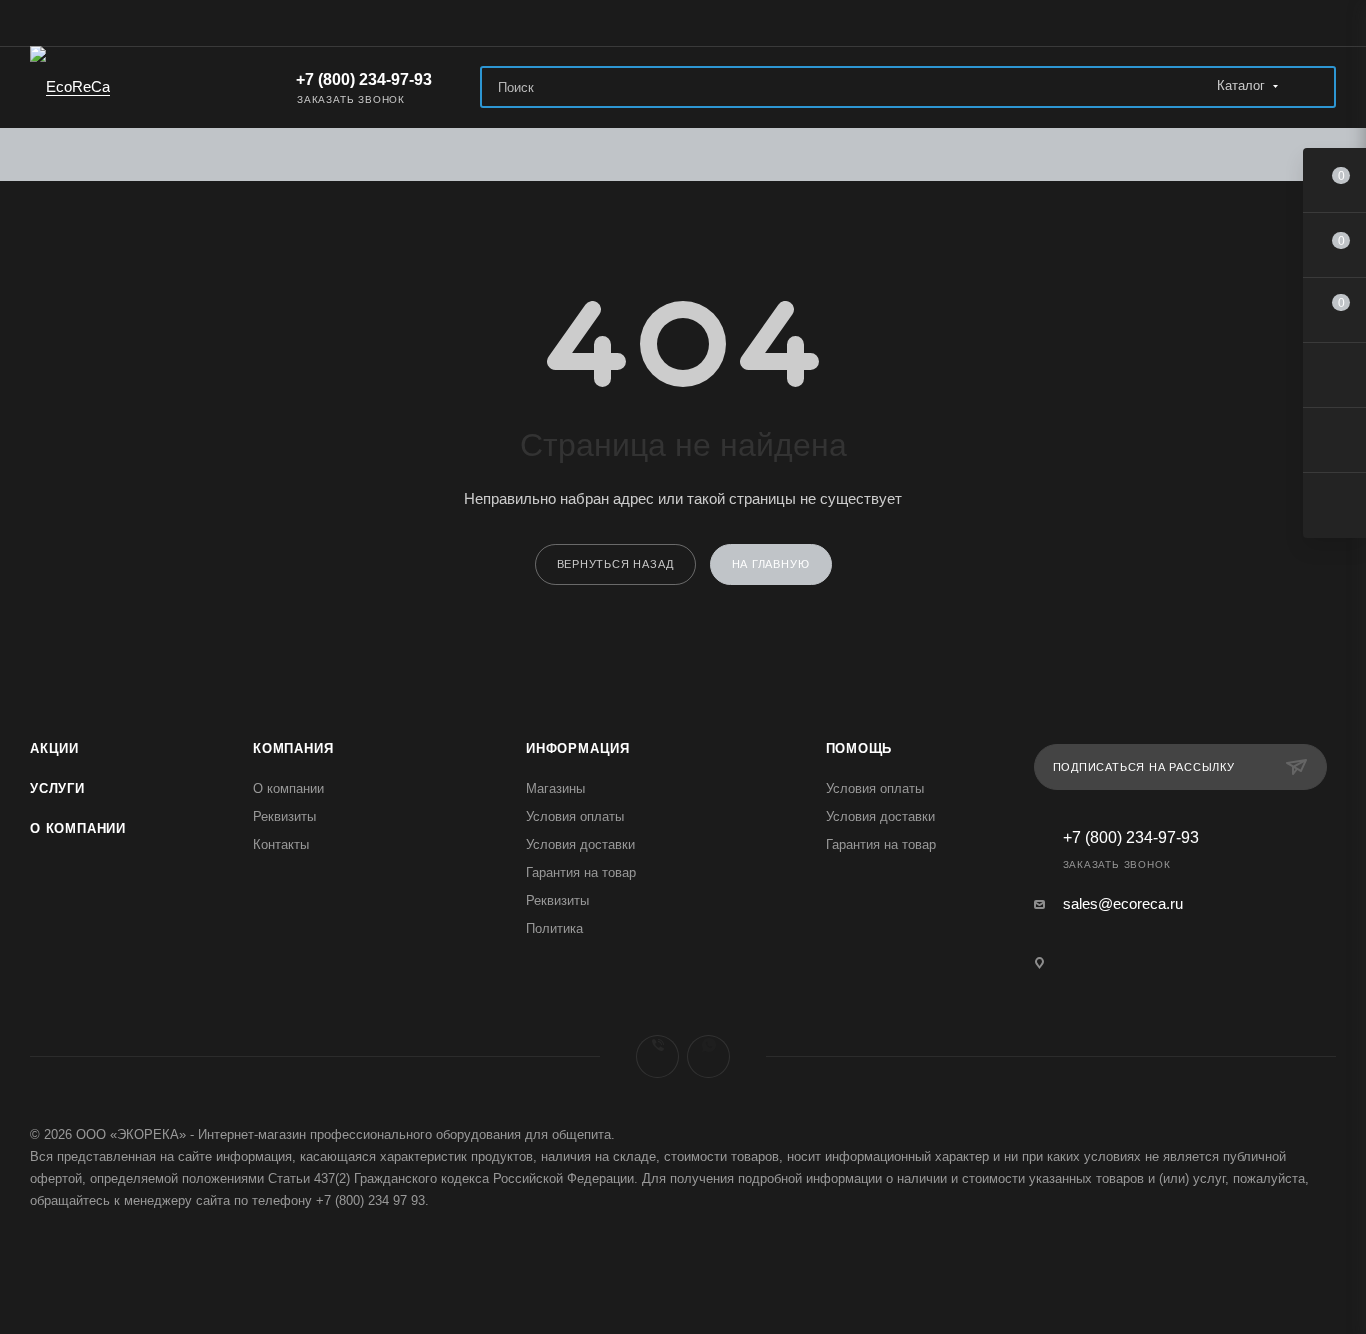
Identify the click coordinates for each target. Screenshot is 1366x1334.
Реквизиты (284, 816)
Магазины (555, 788)
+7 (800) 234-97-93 (362, 79)
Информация (578, 748)
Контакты (281, 844)
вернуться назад (615, 564)
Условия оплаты (575, 816)
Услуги (57, 788)
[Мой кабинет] (1327, 26)
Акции (54, 748)
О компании (78, 828)
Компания (293, 748)
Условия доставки (580, 844)
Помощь (859, 748)
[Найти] (1311, 87)
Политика (554, 928)
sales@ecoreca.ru (1123, 903)
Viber (657, 1056)
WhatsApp (708, 1056)
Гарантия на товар (581, 872)
